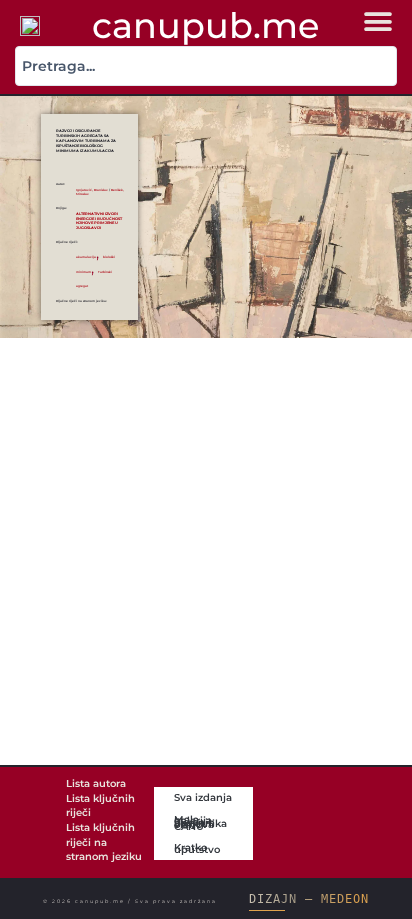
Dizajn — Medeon (308, 899)
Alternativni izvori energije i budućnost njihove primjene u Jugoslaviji (99, 220)
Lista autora (96, 783)
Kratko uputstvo (197, 848)
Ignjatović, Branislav (92, 190)
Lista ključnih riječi (100, 806)
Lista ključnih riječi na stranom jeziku (104, 842)
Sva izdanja (203, 797)
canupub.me (205, 25)
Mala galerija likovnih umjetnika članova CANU (200, 823)
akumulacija (86, 257)
